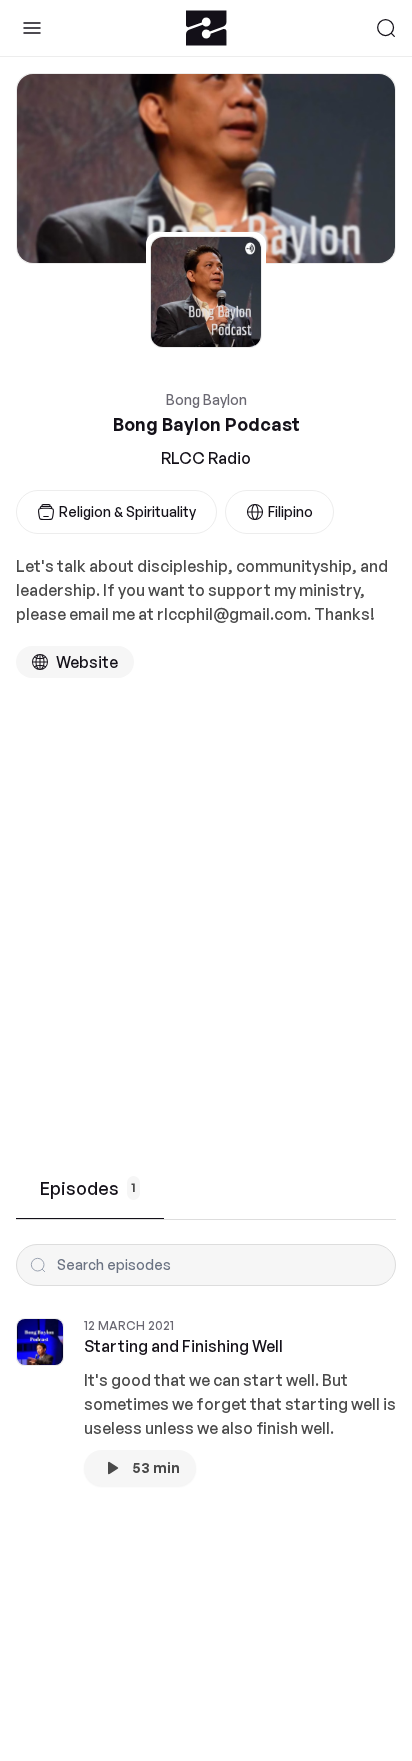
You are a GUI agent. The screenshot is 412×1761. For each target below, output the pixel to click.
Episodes (88, 1188)
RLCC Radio (206, 458)
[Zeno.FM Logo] (206, 28)
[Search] (386, 28)
